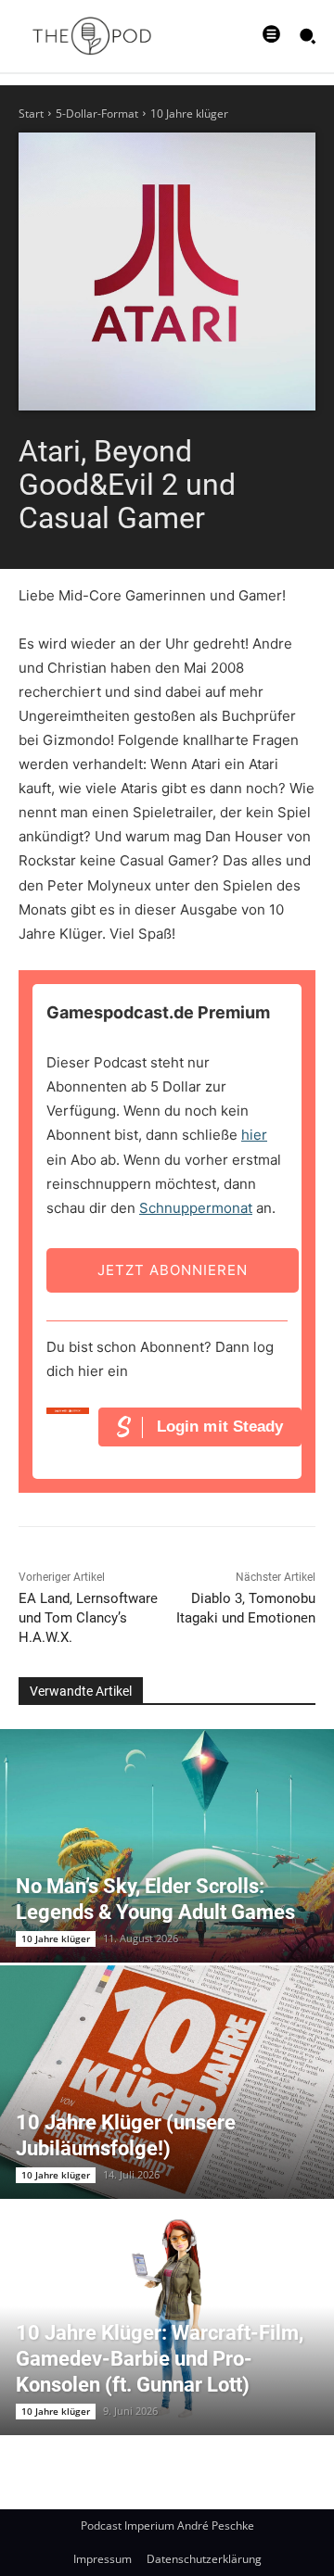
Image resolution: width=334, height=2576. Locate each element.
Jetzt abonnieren (173, 1270)
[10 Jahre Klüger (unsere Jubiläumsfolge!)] (167, 2082)
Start (31, 114)
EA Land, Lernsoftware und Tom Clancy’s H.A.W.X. (88, 1618)
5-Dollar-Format (97, 114)
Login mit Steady (220, 1427)
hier (254, 1135)
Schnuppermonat (196, 1208)
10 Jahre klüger (189, 114)
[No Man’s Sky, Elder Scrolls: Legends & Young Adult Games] (167, 1846)
